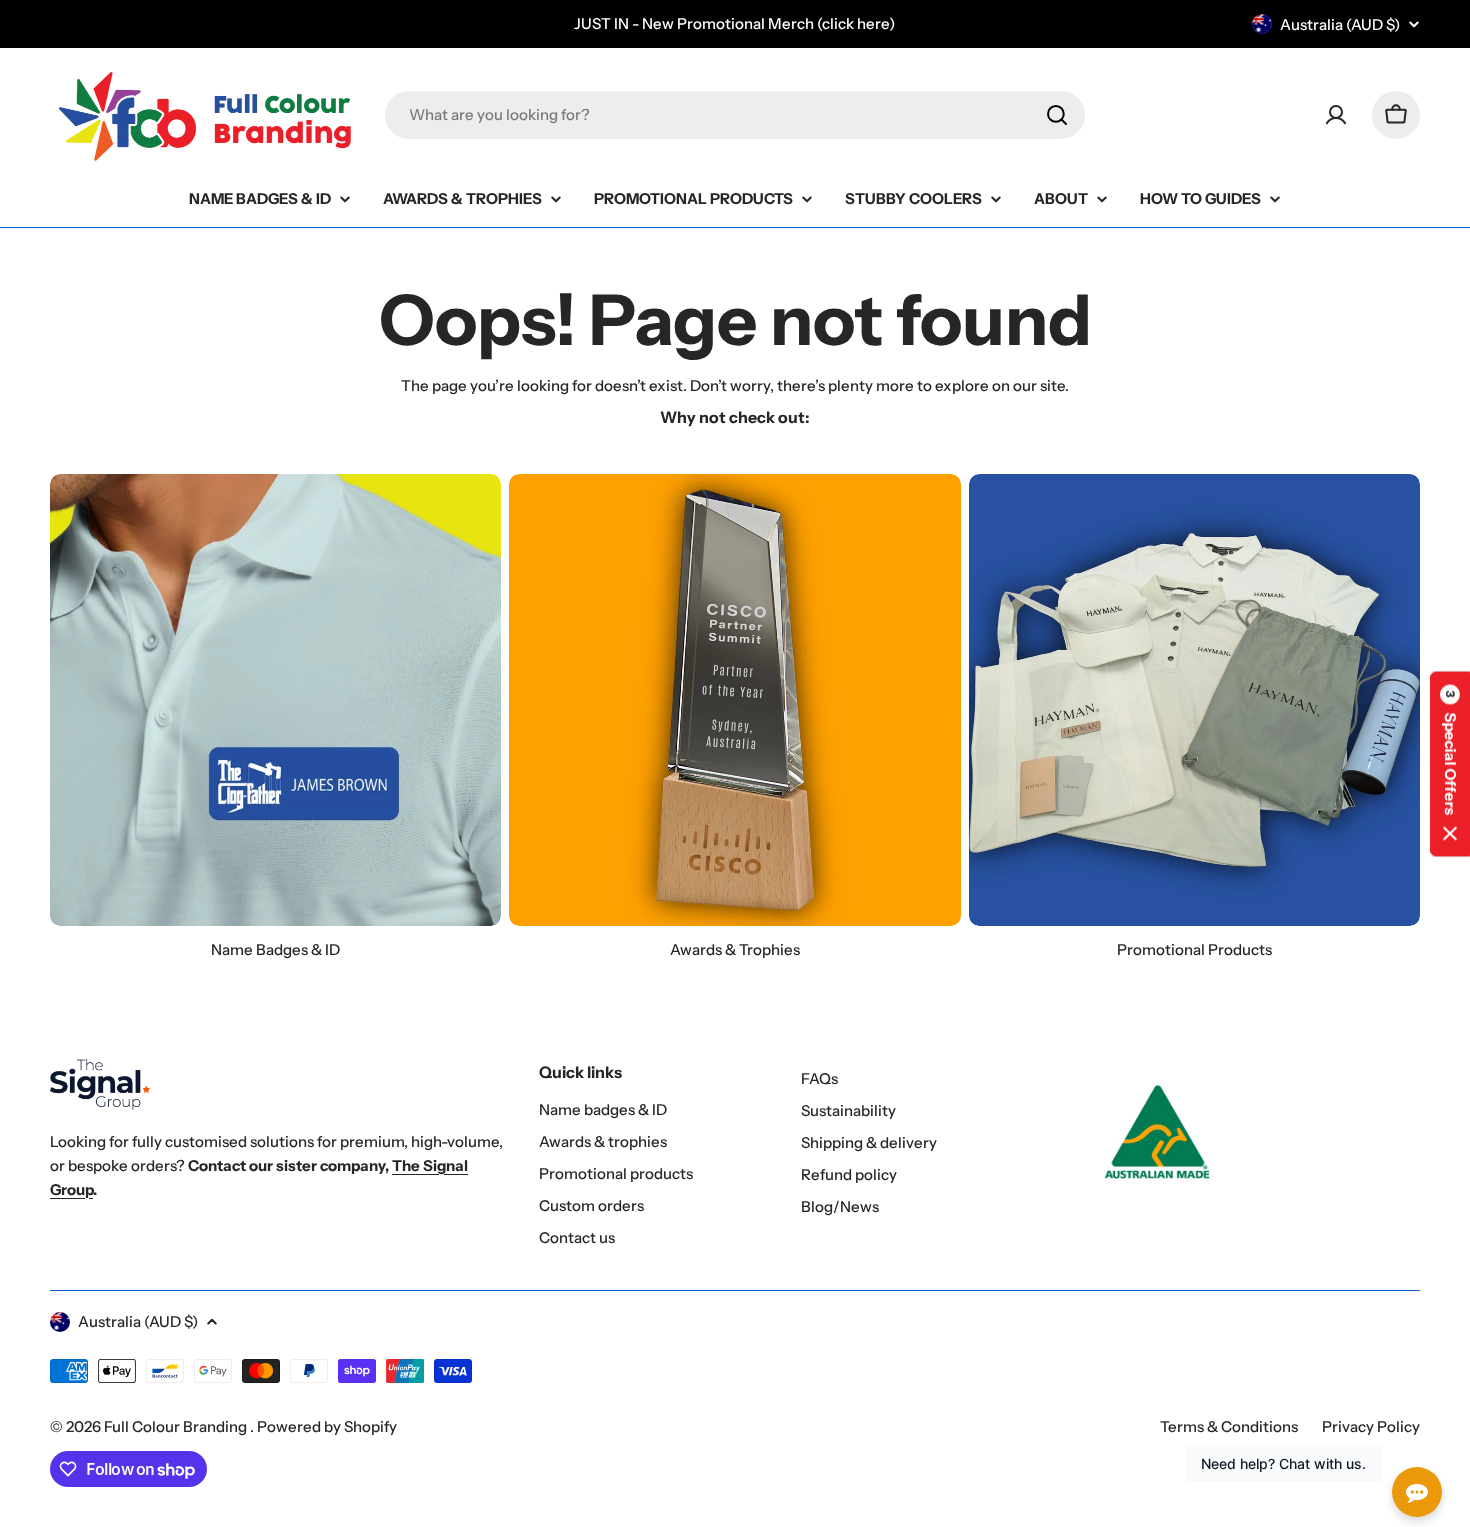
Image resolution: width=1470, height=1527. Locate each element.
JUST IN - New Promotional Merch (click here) (734, 23)
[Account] (1336, 115)
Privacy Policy (1371, 1426)
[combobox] (735, 115)
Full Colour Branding (177, 1426)
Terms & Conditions (1229, 1426)
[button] (1450, 763)
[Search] (1057, 115)
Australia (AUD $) (1340, 24)
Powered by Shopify (327, 1426)
